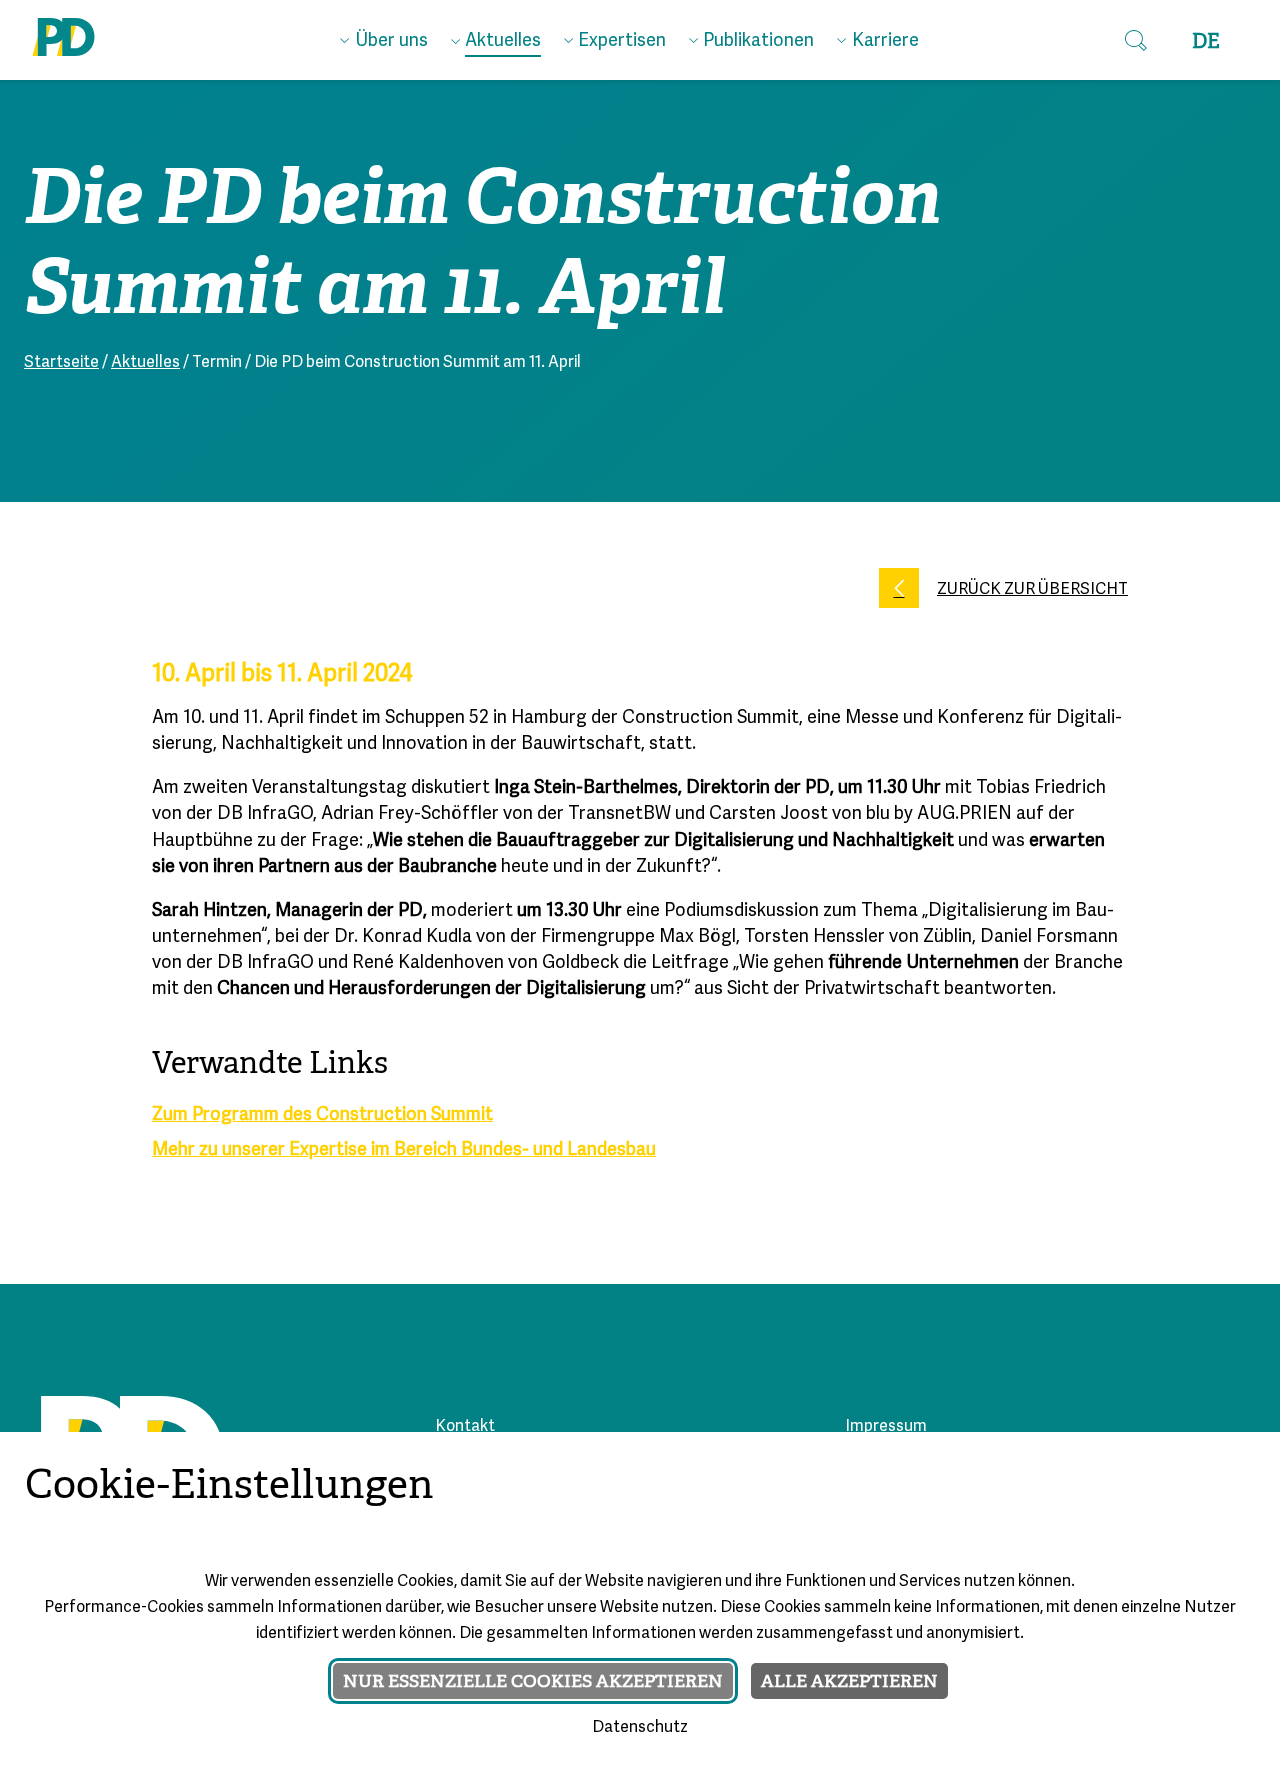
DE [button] (1206, 41)
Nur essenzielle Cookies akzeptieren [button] (533, 1681)
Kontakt (465, 1427)
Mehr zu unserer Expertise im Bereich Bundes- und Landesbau (404, 1150)
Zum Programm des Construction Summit (322, 1115)
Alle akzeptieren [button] (849, 1681)
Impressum (886, 1427)
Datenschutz (640, 1728)
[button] (1136, 40)
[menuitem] (383, 37)
